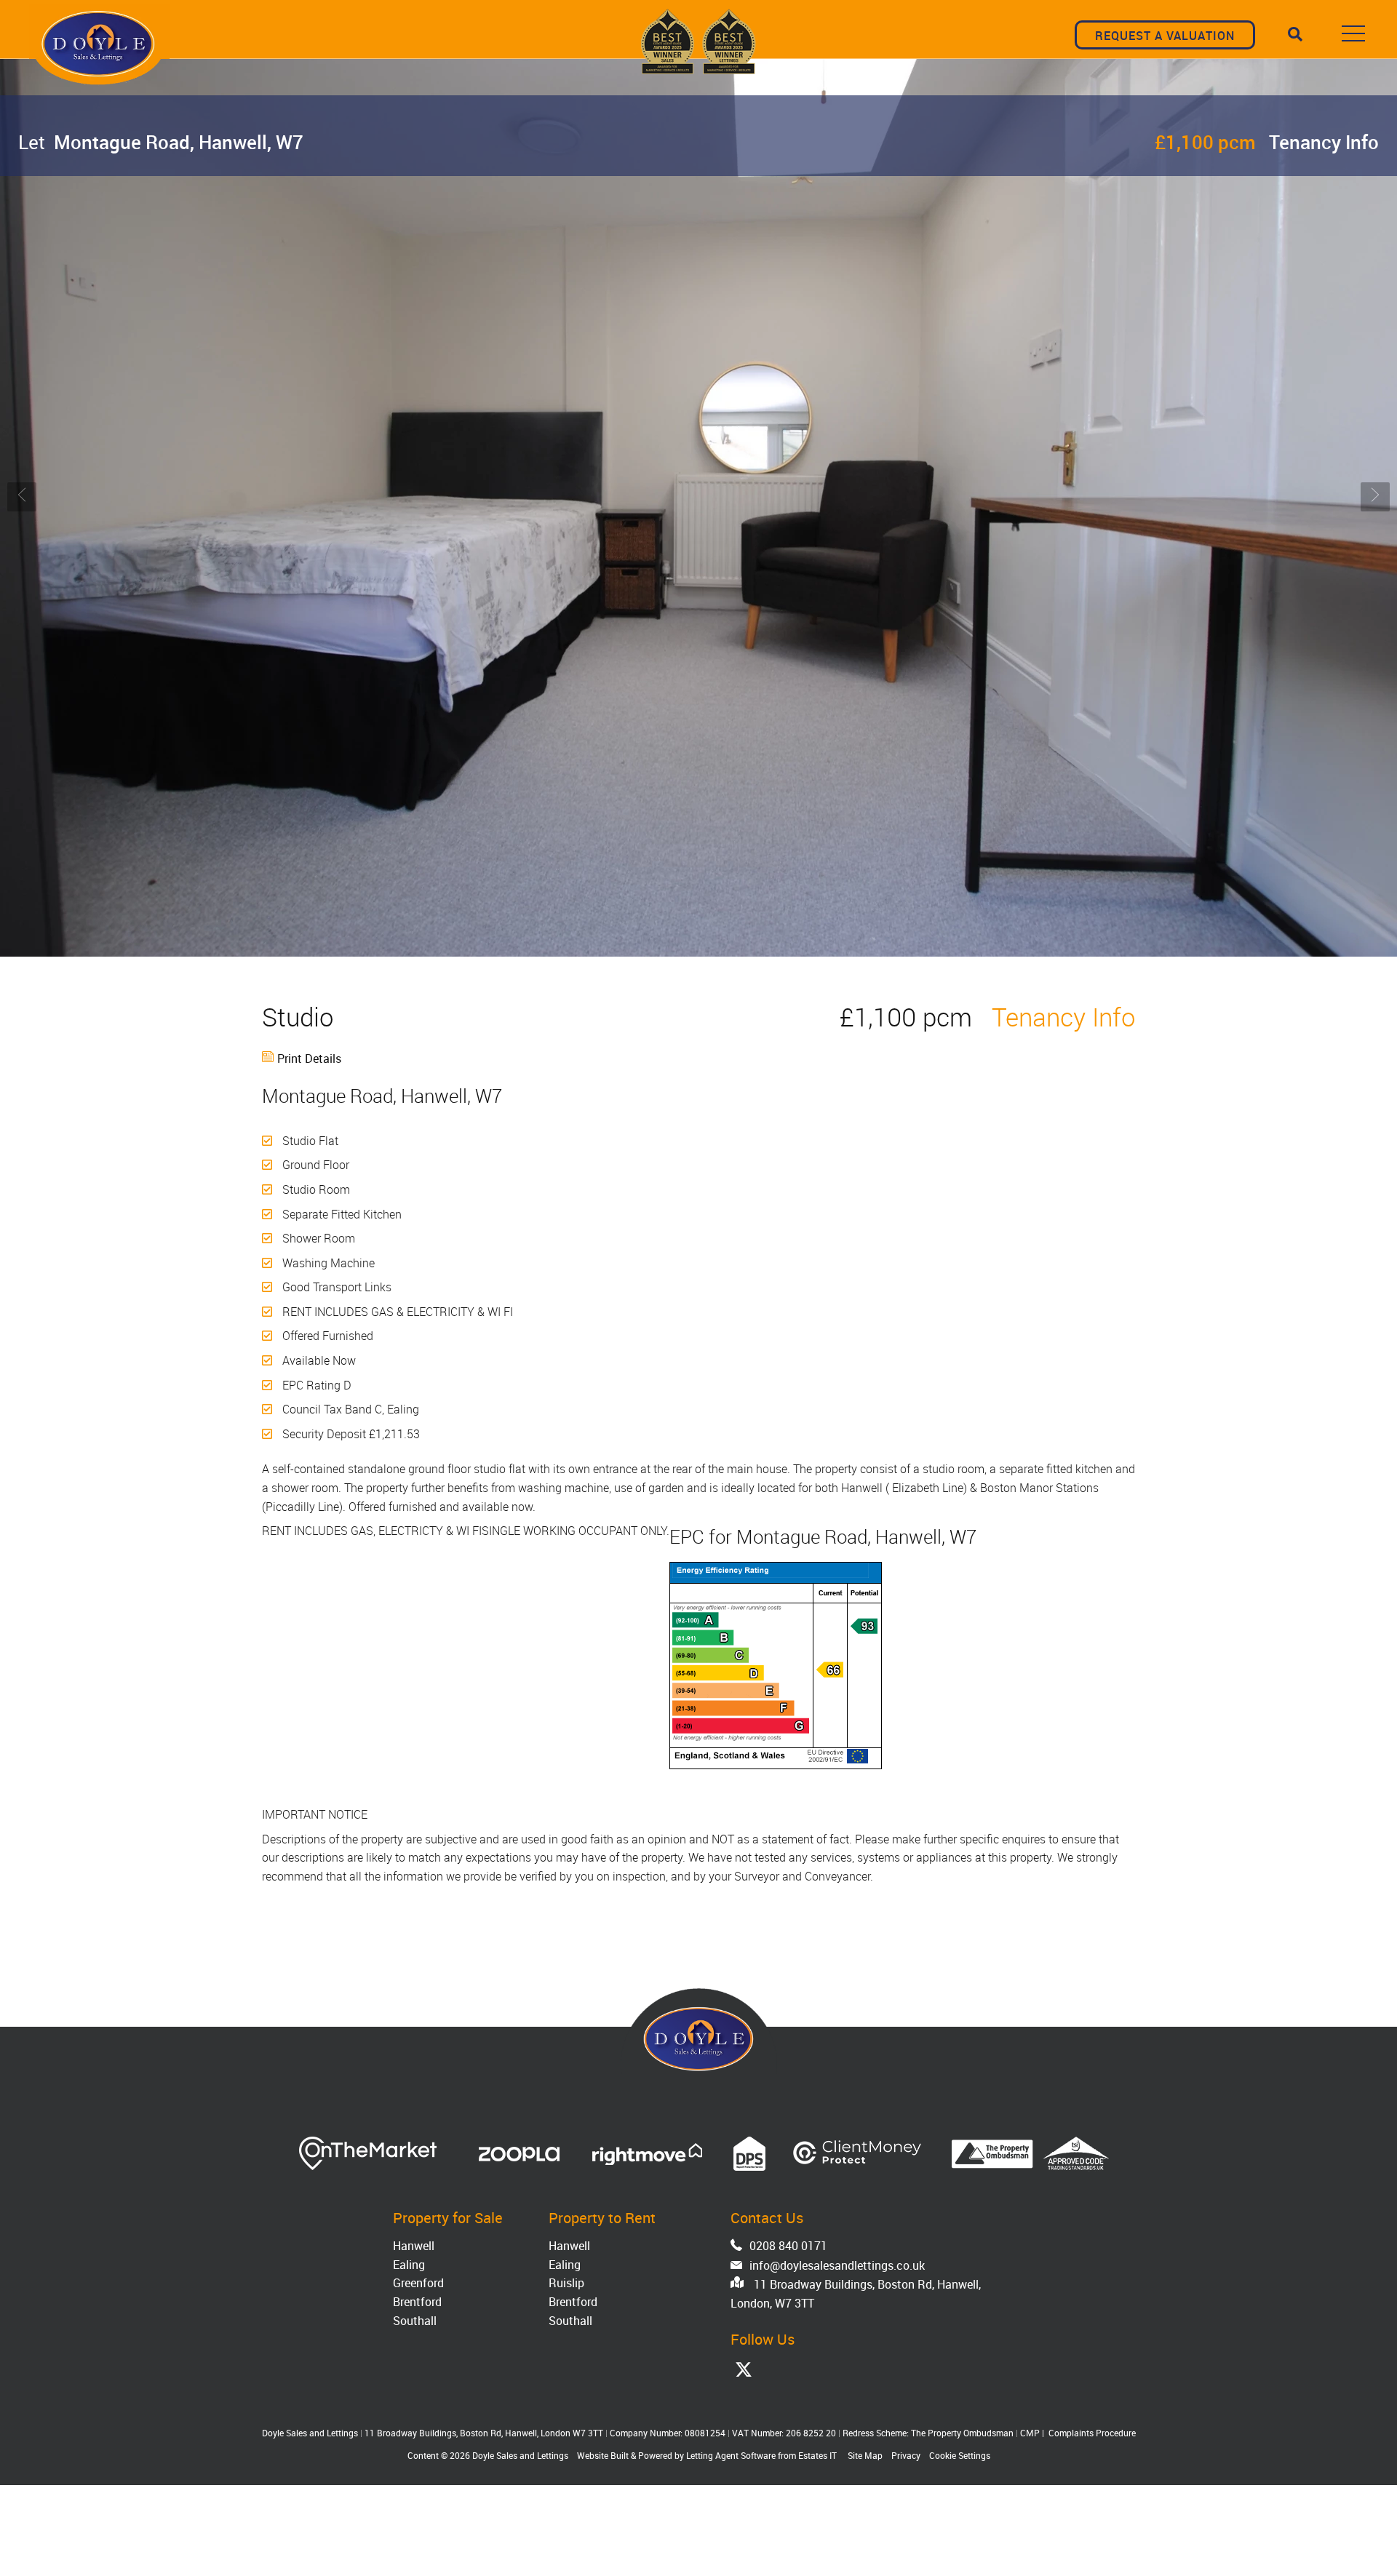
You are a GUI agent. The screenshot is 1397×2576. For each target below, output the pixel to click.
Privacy (906, 2455)
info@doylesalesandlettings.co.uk (837, 2265)
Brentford (417, 2302)
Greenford (418, 2283)
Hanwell (414, 2246)
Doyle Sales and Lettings (520, 2455)
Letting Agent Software (731, 2455)
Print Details (309, 1058)
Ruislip (566, 2283)
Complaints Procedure (1092, 2433)
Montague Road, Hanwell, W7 (161, 142)
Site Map (865, 2455)
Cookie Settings (960, 2455)
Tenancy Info (1324, 142)
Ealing (409, 2265)
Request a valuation (1165, 36)
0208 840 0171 (788, 2246)
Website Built (603, 2455)
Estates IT (817, 2455)
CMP (1030, 2433)
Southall (415, 2321)
